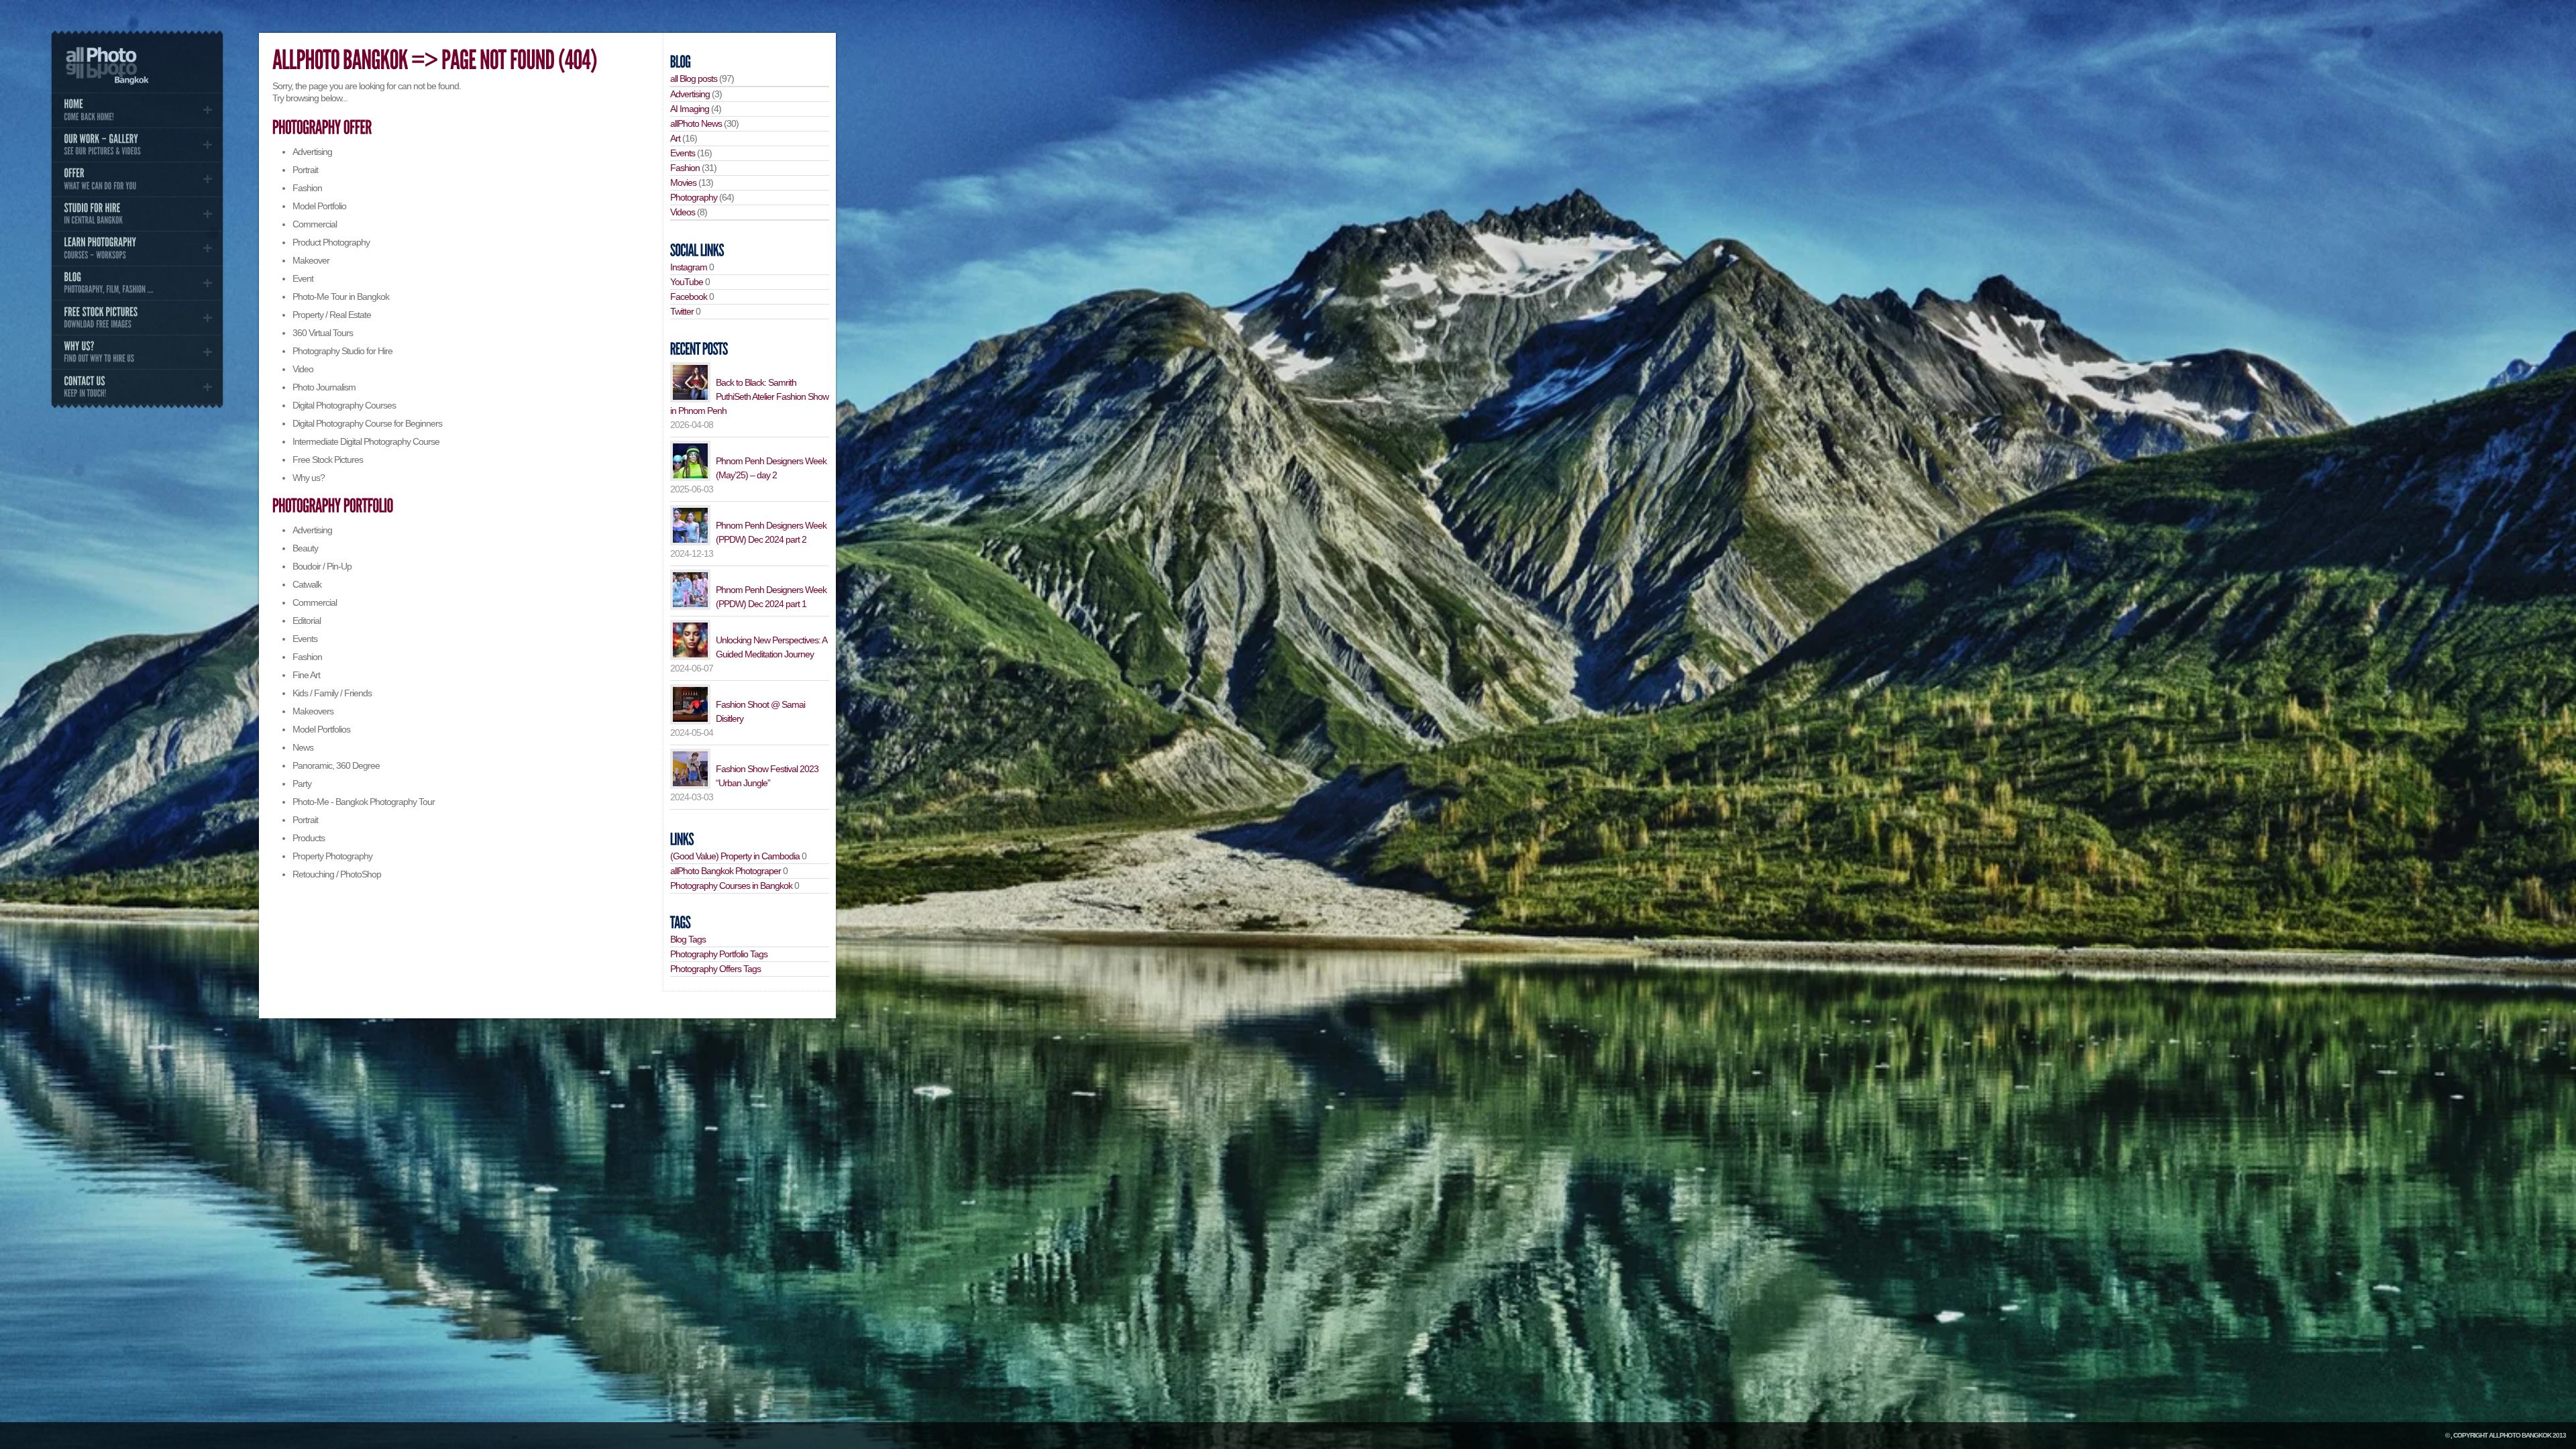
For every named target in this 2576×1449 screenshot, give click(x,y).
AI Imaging (690, 109)
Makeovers (313, 711)
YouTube (687, 282)
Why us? (309, 478)
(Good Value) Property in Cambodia (735, 856)
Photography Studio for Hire (342, 351)
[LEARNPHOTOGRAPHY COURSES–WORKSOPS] (137, 248)
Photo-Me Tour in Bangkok (341, 297)
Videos (683, 212)
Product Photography (331, 242)
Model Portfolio (319, 206)
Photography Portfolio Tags (719, 954)
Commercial (315, 224)
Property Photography (332, 856)
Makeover (311, 260)
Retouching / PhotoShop (337, 874)
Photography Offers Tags (715, 969)
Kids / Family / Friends (332, 693)
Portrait (305, 170)
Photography (694, 197)
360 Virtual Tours (323, 333)
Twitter (682, 311)
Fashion (307, 188)
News (303, 747)
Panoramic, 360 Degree (336, 765)
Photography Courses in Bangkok (731, 885)
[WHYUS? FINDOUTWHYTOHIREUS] (137, 352)
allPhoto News (696, 123)
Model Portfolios (321, 729)
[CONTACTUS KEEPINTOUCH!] (137, 386)
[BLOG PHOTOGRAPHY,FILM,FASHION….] (137, 283)
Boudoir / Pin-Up (322, 566)
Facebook (689, 297)
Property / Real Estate (332, 315)
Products (309, 838)
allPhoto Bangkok (2520, 1435)
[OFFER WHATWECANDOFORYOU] (137, 179)
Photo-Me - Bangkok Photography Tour (364, 802)
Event (303, 278)
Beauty (305, 548)
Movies (683, 182)
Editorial (307, 621)
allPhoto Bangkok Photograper (726, 871)
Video (303, 369)
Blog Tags (688, 939)
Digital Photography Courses (344, 405)
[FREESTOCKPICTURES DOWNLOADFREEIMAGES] (137, 317)
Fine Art (306, 675)
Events (305, 639)
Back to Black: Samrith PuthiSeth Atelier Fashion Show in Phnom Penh (749, 396)
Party (302, 784)
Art (675, 138)
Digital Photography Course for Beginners (367, 423)
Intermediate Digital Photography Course (366, 441)
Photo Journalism (324, 387)
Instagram (689, 267)
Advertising (312, 152)
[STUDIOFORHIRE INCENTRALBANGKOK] (137, 214)
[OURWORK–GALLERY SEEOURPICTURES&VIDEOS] (137, 145)
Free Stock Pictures (328, 460)
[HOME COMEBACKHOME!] (137, 110)
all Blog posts (694, 78)
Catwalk (307, 584)
